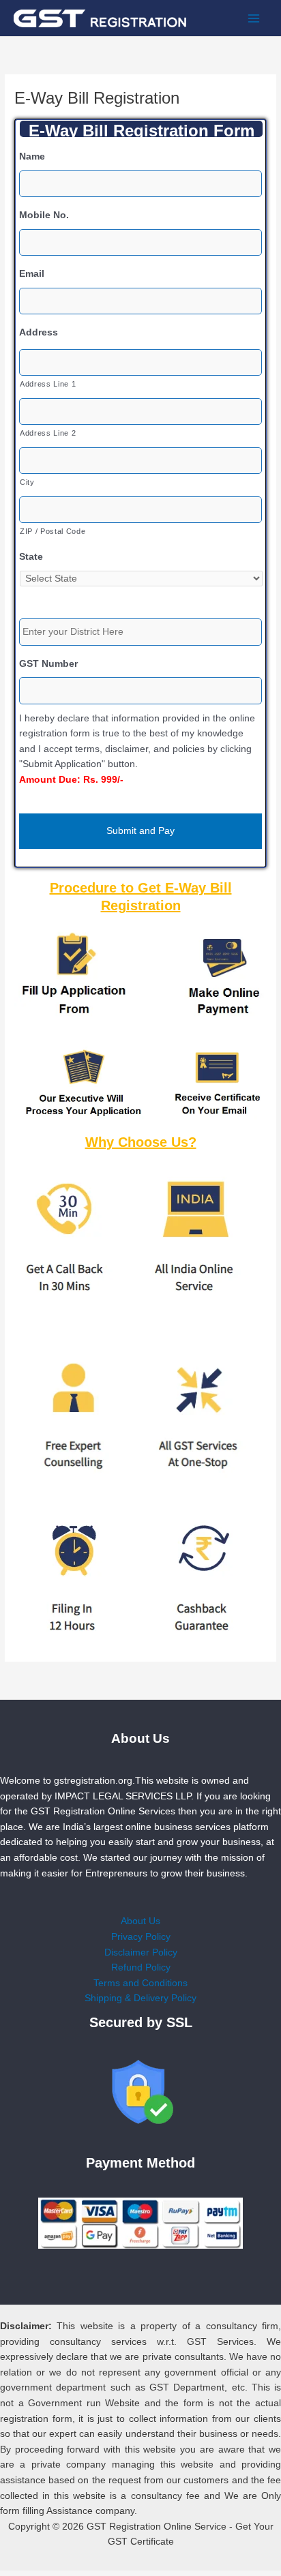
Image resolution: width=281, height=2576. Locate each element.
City (27, 482)
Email (32, 274)
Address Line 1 (48, 384)
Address (39, 332)
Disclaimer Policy (141, 1952)
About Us (140, 1921)
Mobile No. (44, 215)
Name (32, 156)
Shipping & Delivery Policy (140, 1998)
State (31, 557)
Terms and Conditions (140, 1983)
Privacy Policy (141, 1937)
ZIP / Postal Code (53, 531)
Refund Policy (141, 1967)
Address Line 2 (48, 433)
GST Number (48, 664)
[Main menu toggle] (254, 18)
